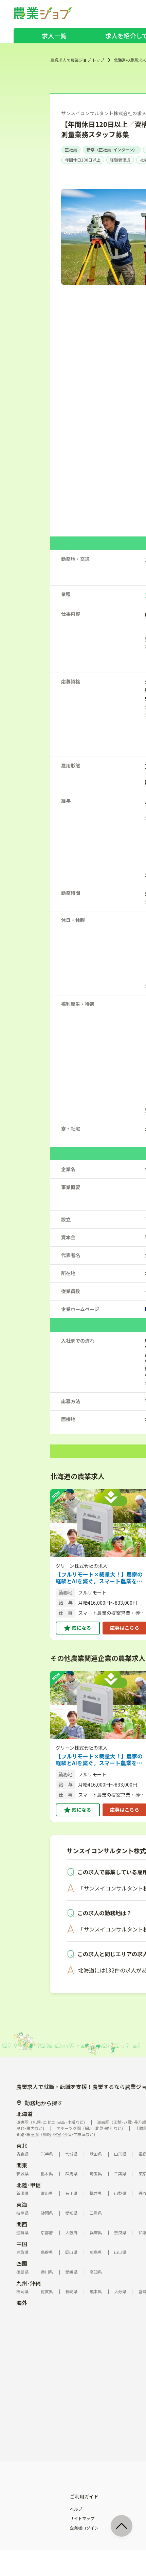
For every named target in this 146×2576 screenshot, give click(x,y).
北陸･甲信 (29, 2185)
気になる (81, 1628)
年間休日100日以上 (83, 160)
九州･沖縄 (29, 2283)
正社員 (71, 150)
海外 (22, 2303)
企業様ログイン (84, 2528)
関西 (22, 2224)
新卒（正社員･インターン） (112, 150)
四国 (22, 2263)
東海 (22, 2204)
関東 (22, 2165)
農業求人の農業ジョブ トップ (77, 60)
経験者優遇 (120, 160)
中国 (22, 2244)
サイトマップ (82, 2518)
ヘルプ (76, 2509)
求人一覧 (54, 36)
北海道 (24, 2114)
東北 (22, 2146)
